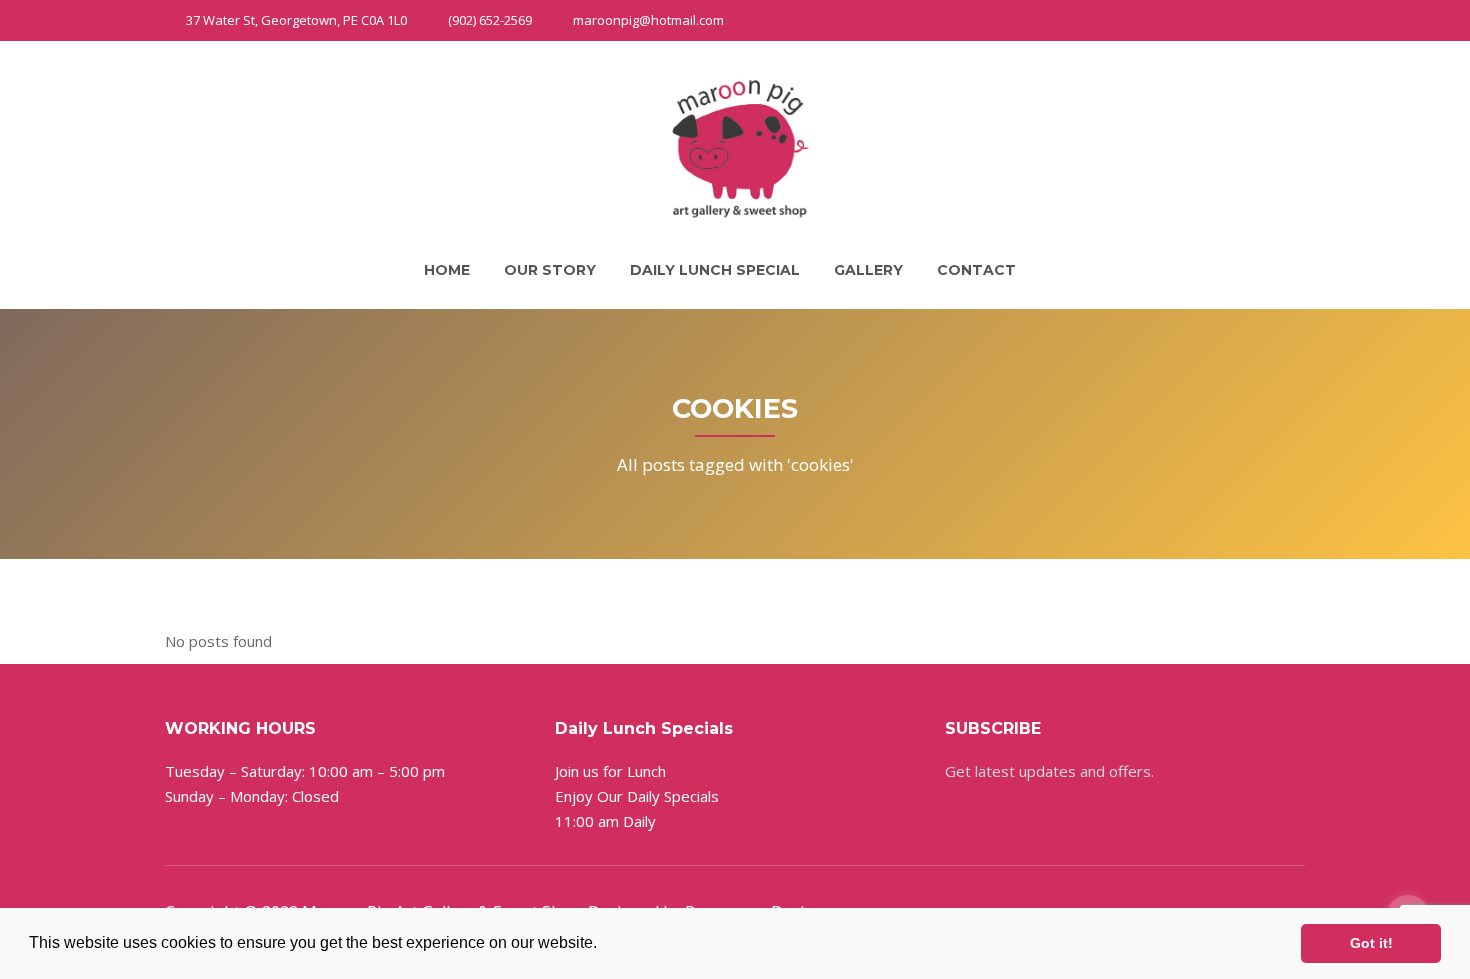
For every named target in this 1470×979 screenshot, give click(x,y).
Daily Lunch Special (715, 270)
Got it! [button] (1371, 943)
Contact (976, 270)
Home (447, 270)
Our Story (550, 270)
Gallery (868, 270)
